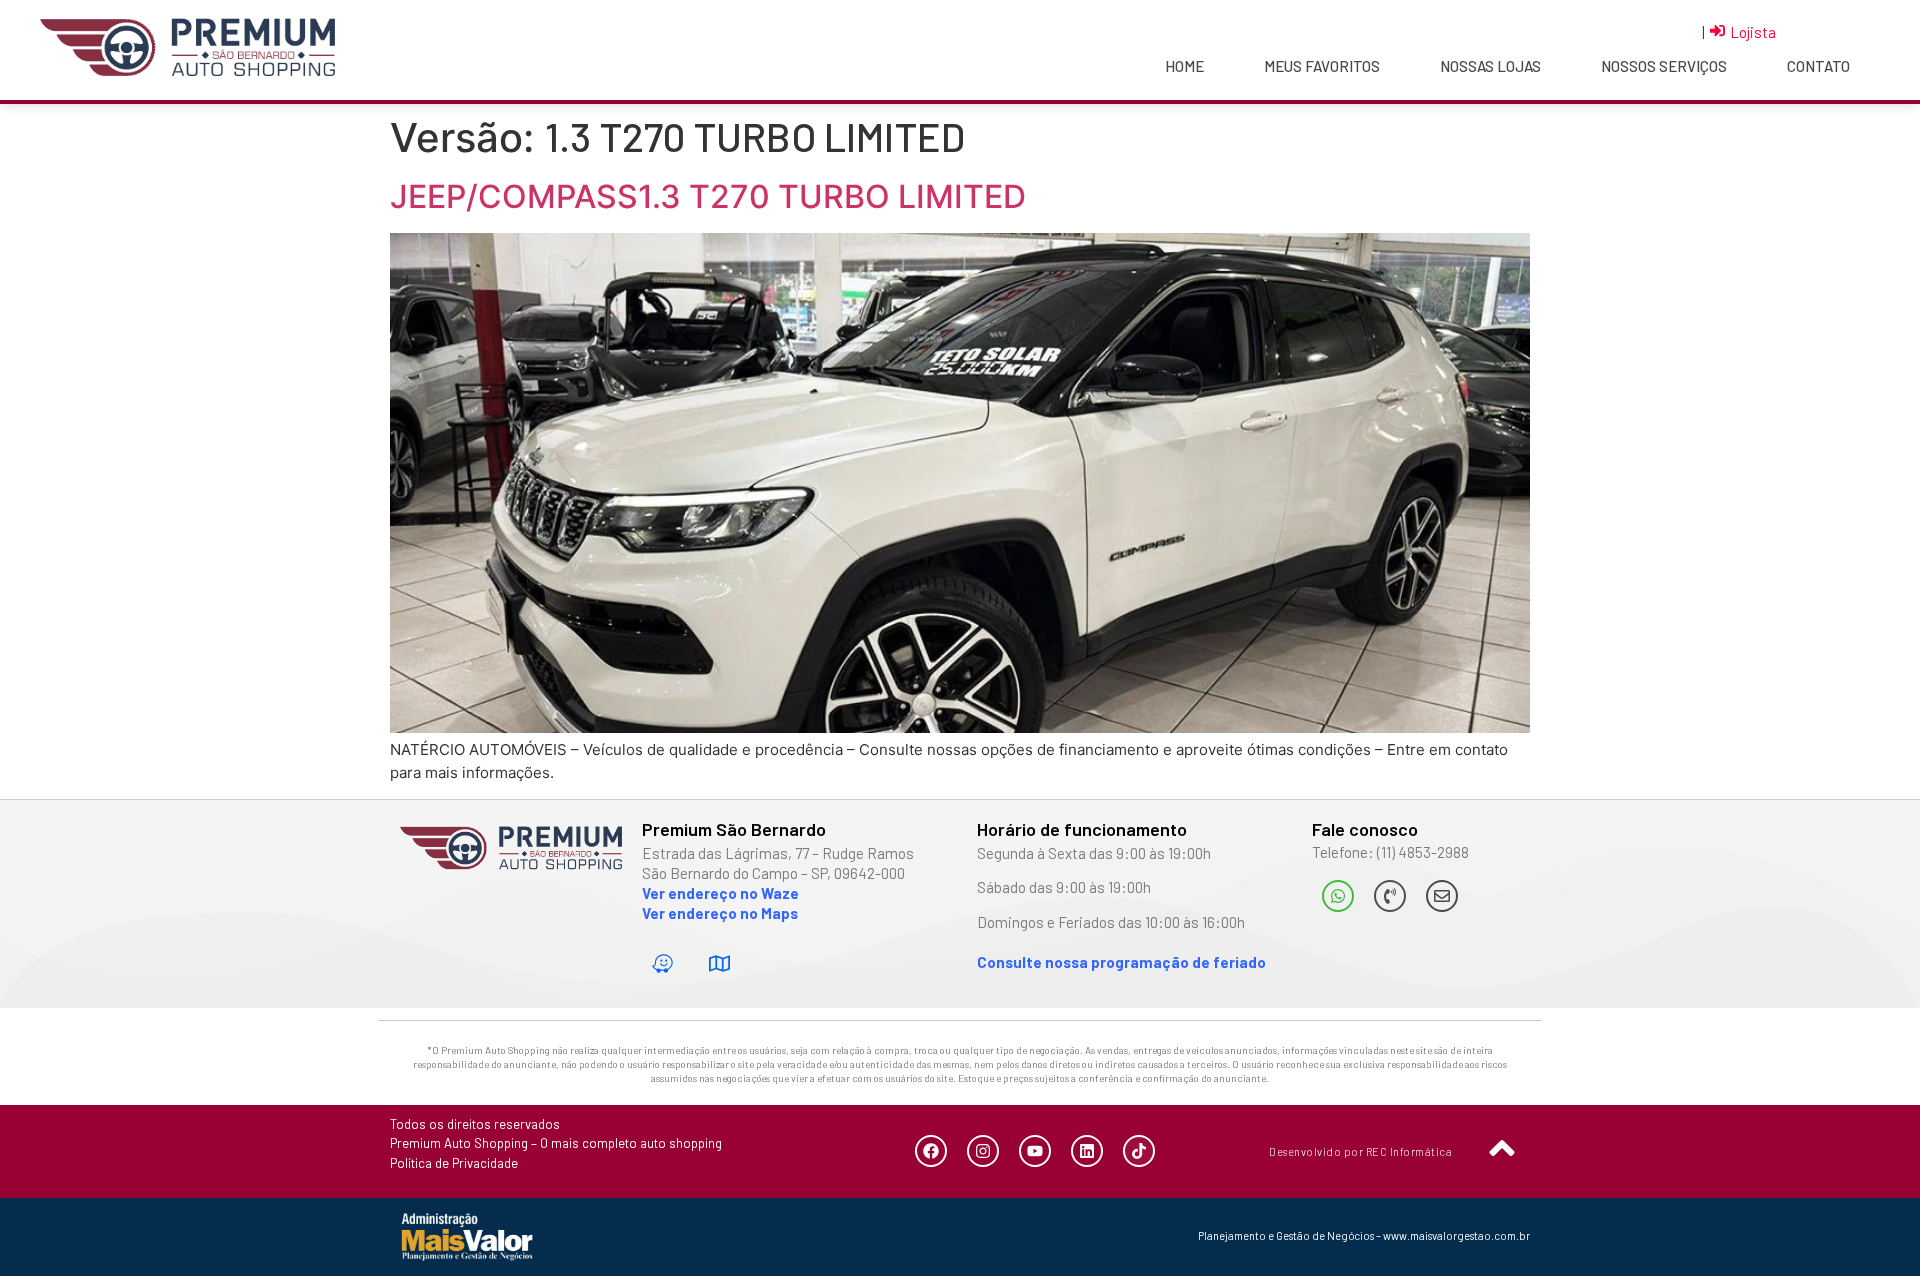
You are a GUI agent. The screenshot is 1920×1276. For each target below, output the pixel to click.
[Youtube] (1035, 1151)
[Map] (720, 963)
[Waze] (663, 963)
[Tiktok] (1139, 1151)
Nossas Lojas (1490, 66)
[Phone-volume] (1390, 896)
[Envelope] (1442, 896)
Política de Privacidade (454, 1163)
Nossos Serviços (1664, 66)
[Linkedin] (1087, 1151)
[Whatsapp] (1338, 896)
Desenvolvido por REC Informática (1360, 1151)
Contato (1818, 66)
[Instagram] (983, 1151)
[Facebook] (931, 1151)
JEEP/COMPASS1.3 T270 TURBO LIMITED (708, 196)
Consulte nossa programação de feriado (1121, 962)
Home (1184, 66)
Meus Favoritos (1322, 66)
